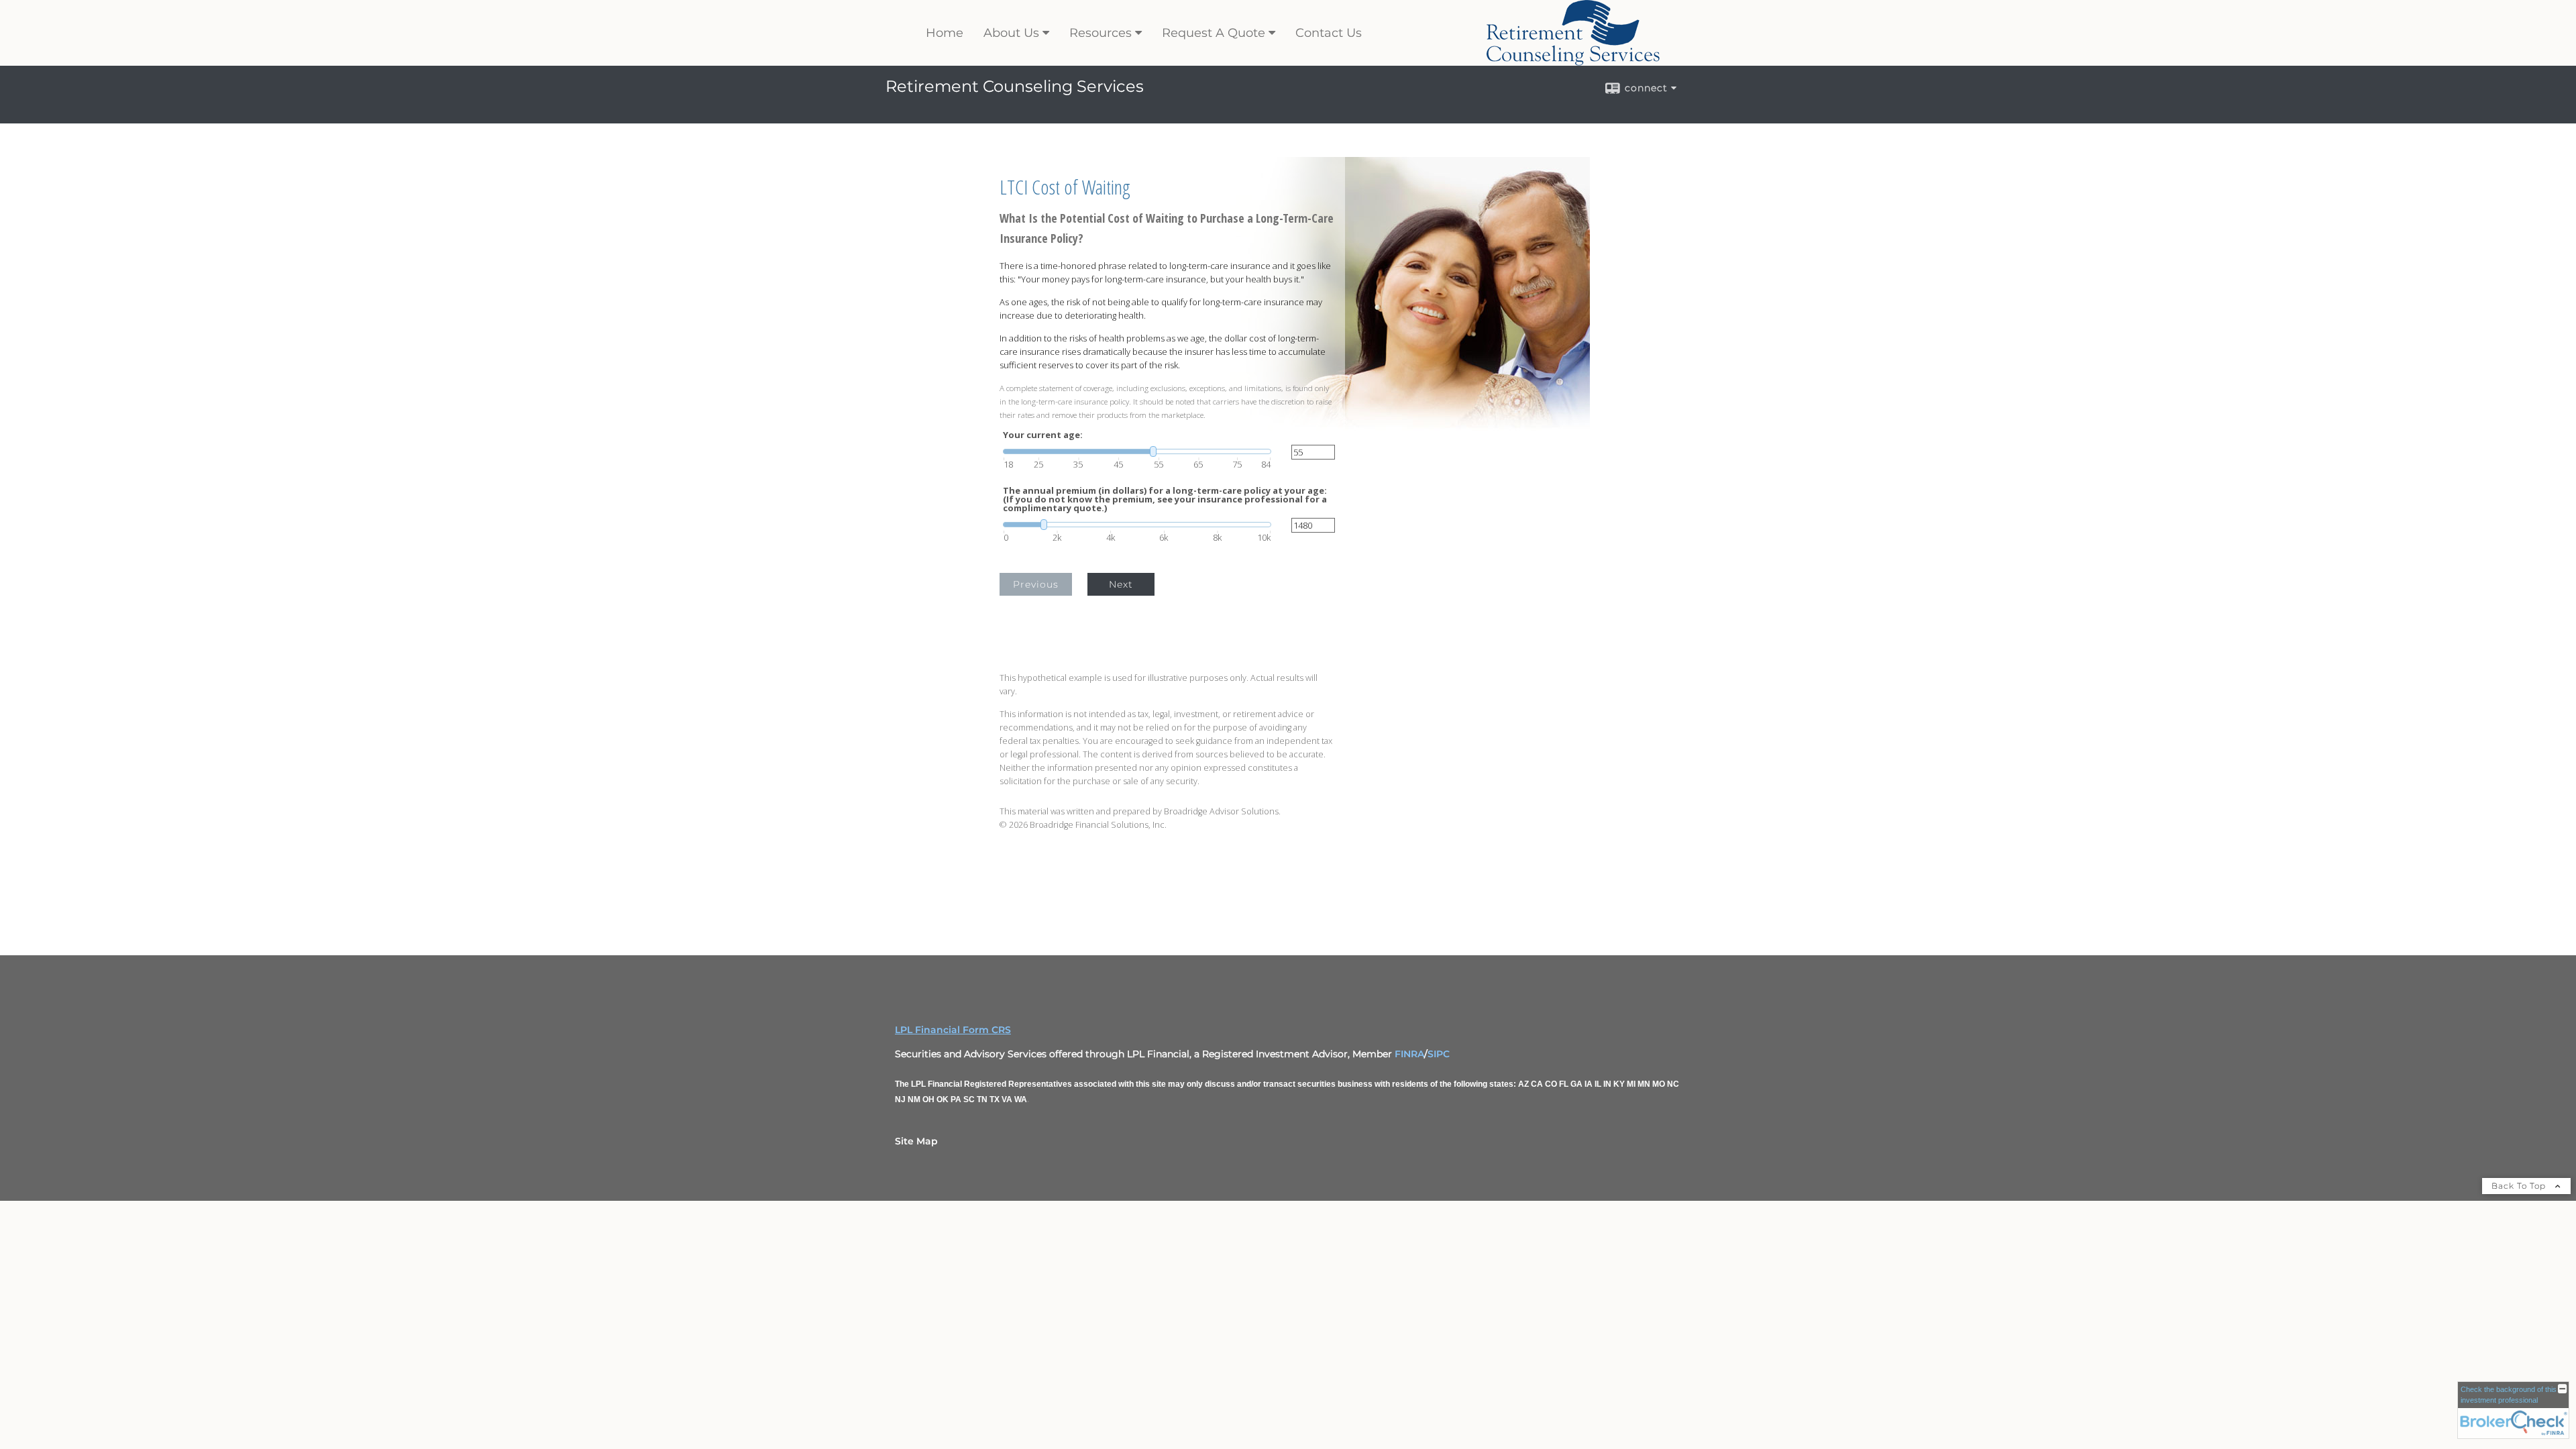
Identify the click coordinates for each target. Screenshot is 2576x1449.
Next (1121, 584)
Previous (1036, 584)
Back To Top (2520, 1186)
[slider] (1137, 451)
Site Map (916, 1141)
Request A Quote (1214, 33)
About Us (1011, 33)
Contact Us (1329, 33)
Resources (1101, 33)
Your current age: (1043, 435)
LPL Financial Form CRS (953, 1030)
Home (945, 33)
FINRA (1409, 1054)
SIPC (1439, 1054)
